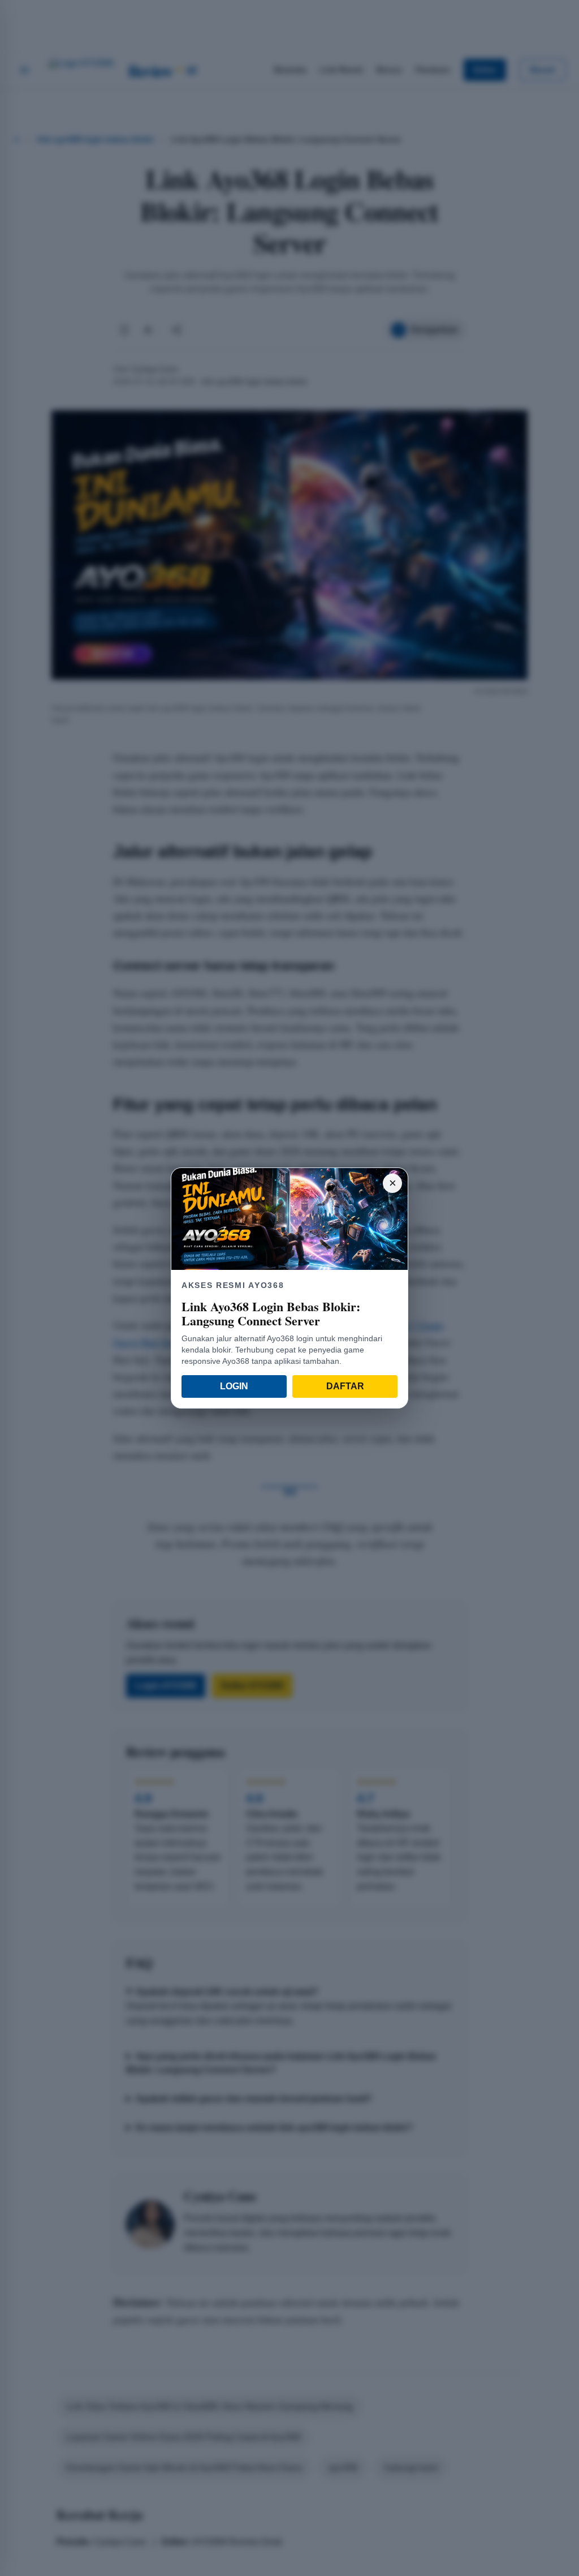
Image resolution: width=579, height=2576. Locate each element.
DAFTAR (345, 1386)
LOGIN (234, 1386)
